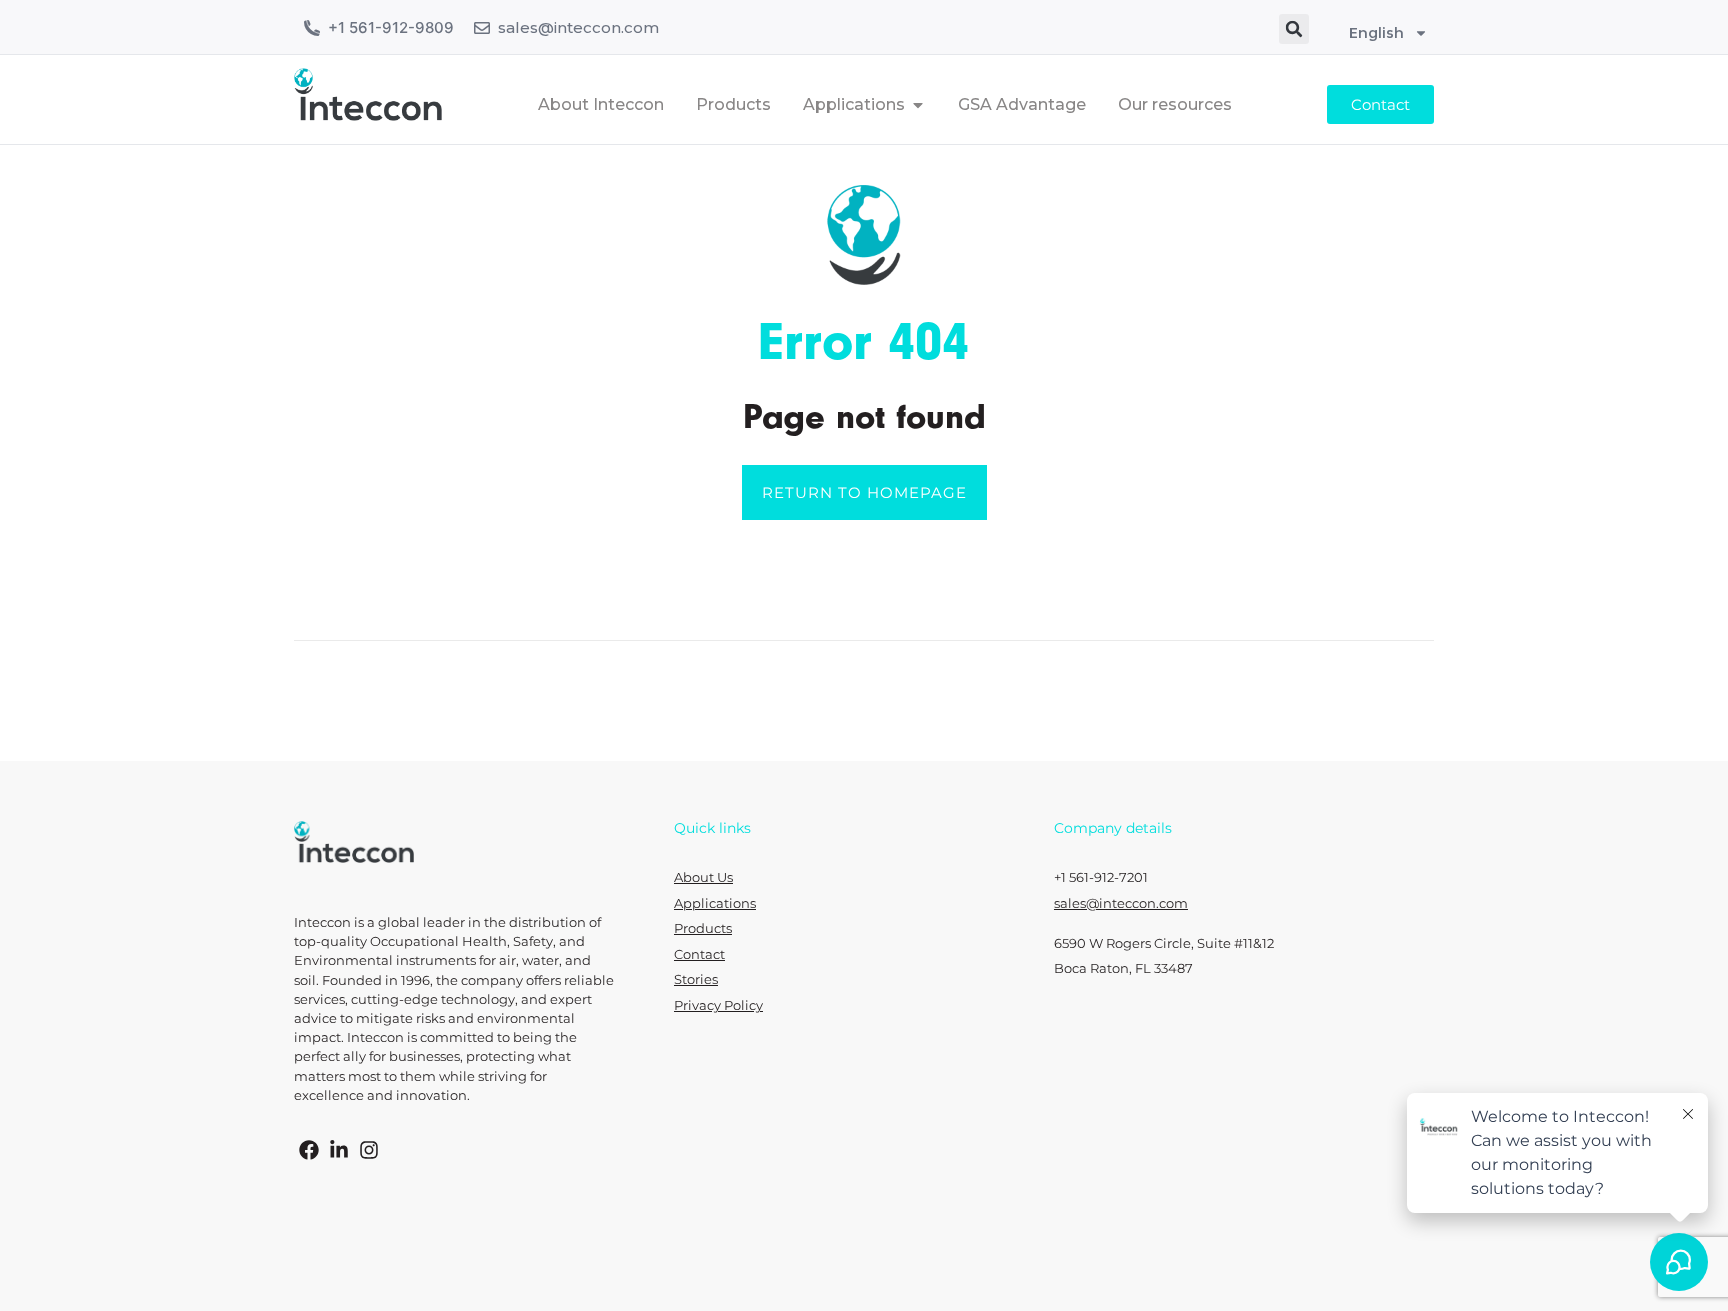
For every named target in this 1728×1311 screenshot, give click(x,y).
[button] (1294, 29)
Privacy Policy (718, 1005)
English (1376, 33)
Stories (696, 979)
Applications (715, 903)
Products (703, 928)
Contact (699, 954)
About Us (703, 877)
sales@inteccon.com (578, 27)
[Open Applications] (918, 105)
